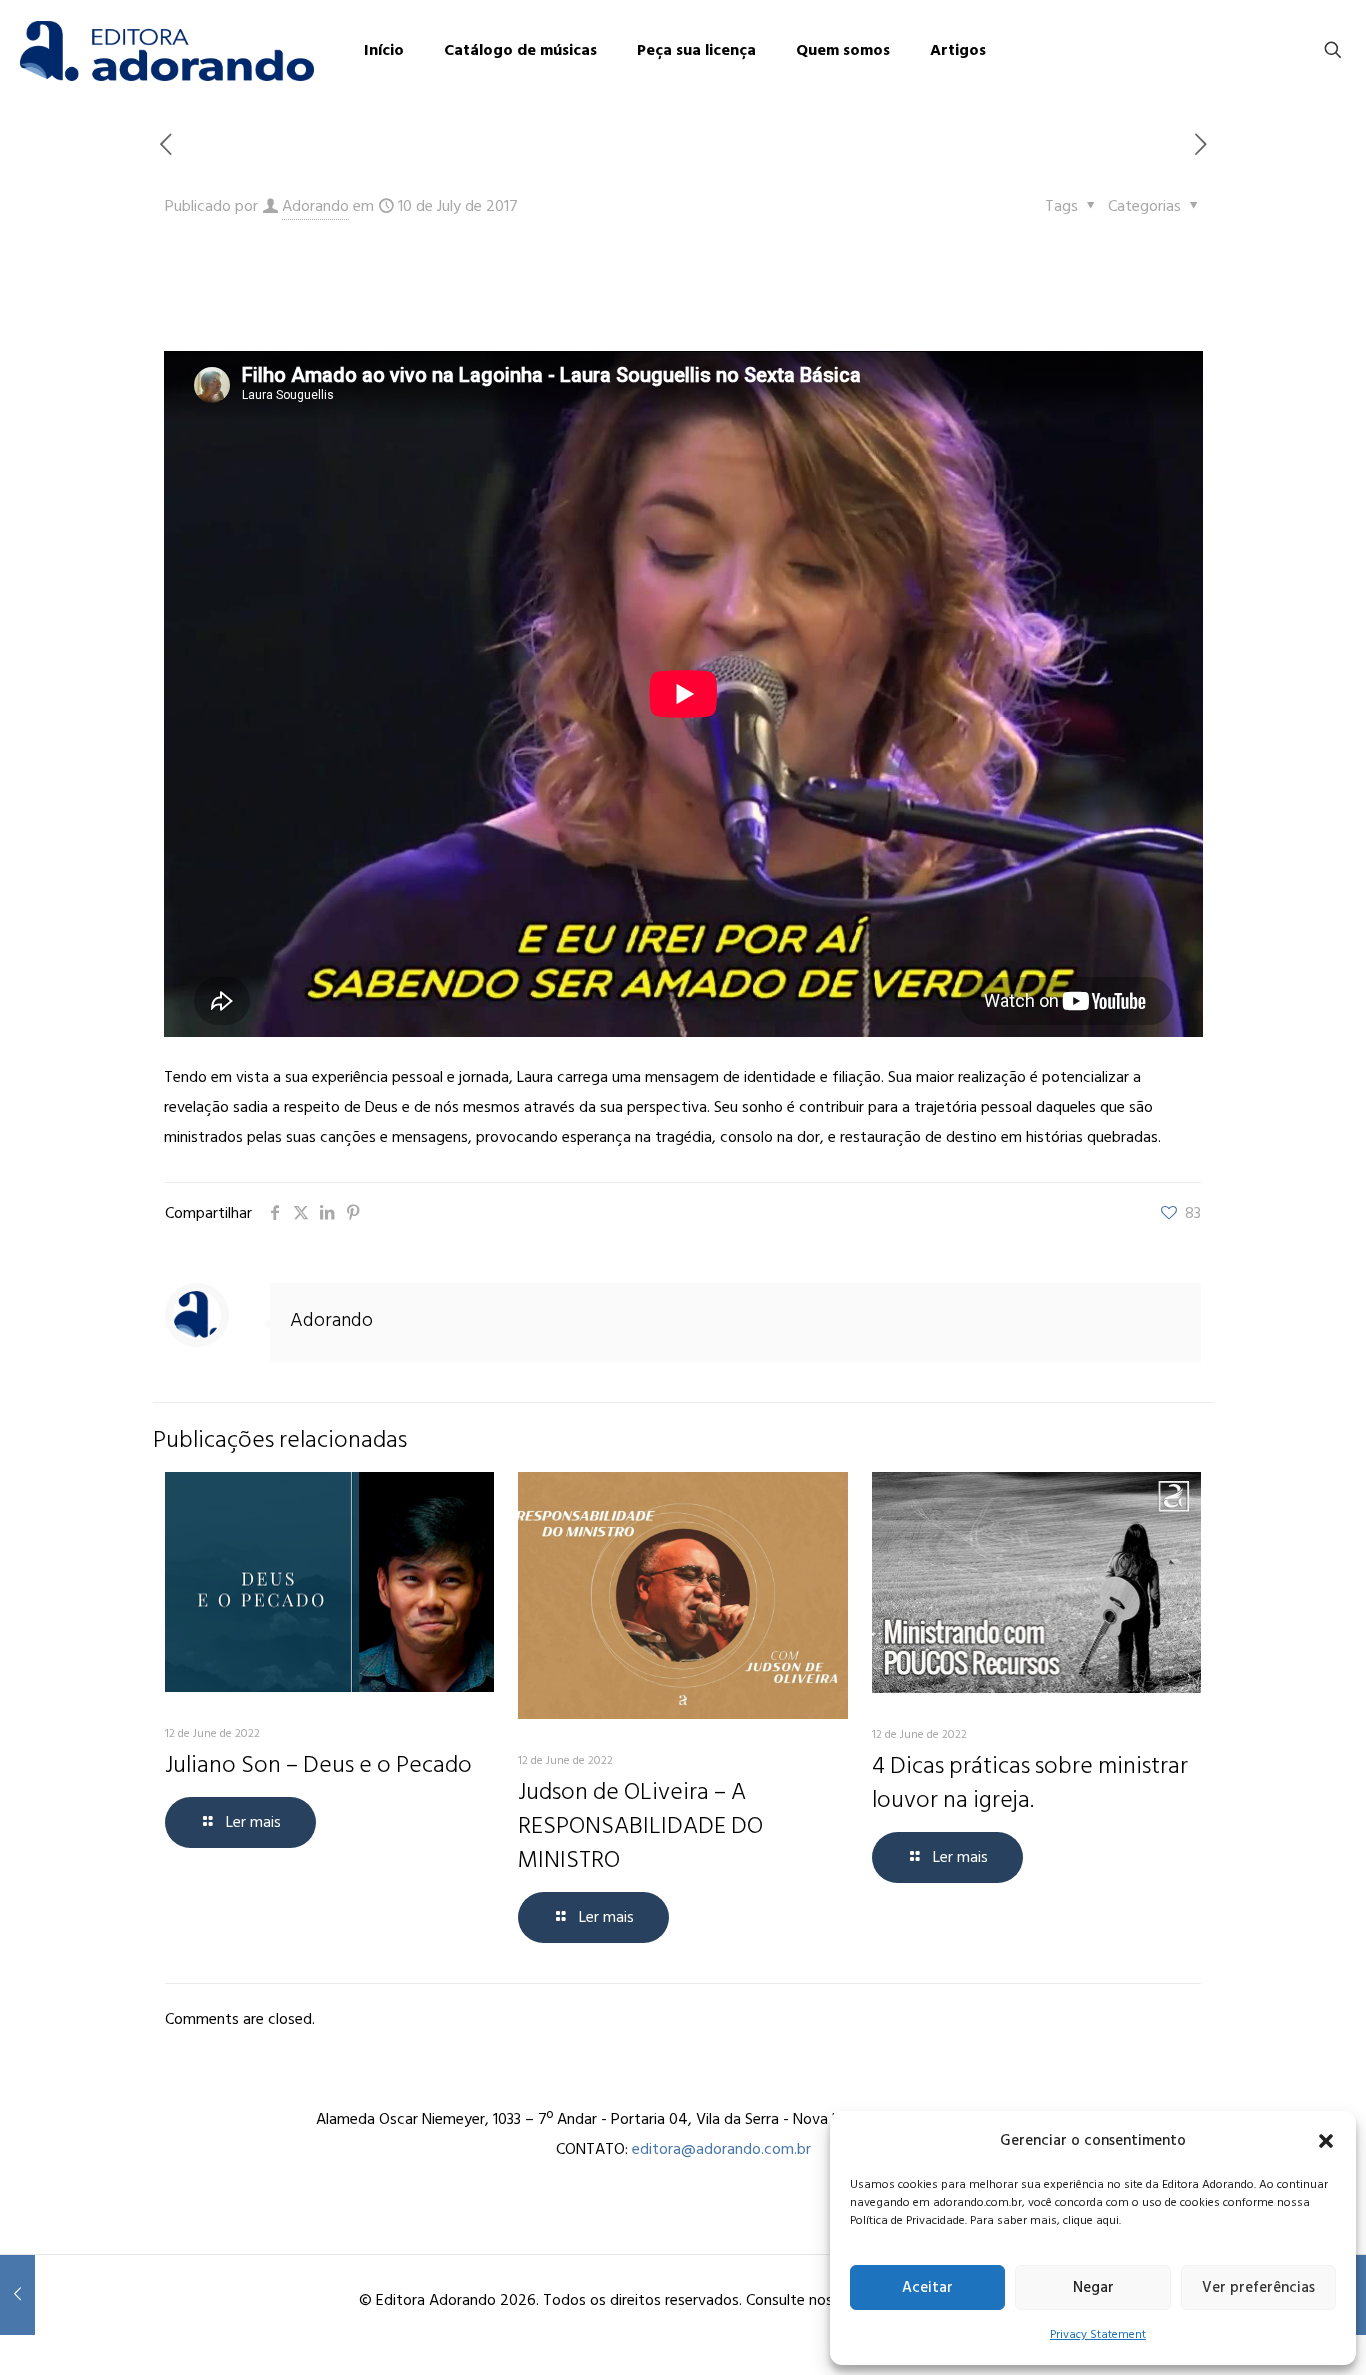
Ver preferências (1258, 2287)
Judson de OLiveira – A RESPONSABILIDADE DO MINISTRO (640, 1825)
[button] (1326, 2141)
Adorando (315, 206)
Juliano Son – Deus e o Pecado (318, 1764)
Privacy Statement (1098, 2334)
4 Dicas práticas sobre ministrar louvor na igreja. (1030, 1782)
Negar (1093, 2287)
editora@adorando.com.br (721, 2149)
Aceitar (927, 2287)
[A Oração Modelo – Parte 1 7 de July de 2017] (17, 2295)
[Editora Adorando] (167, 50)
